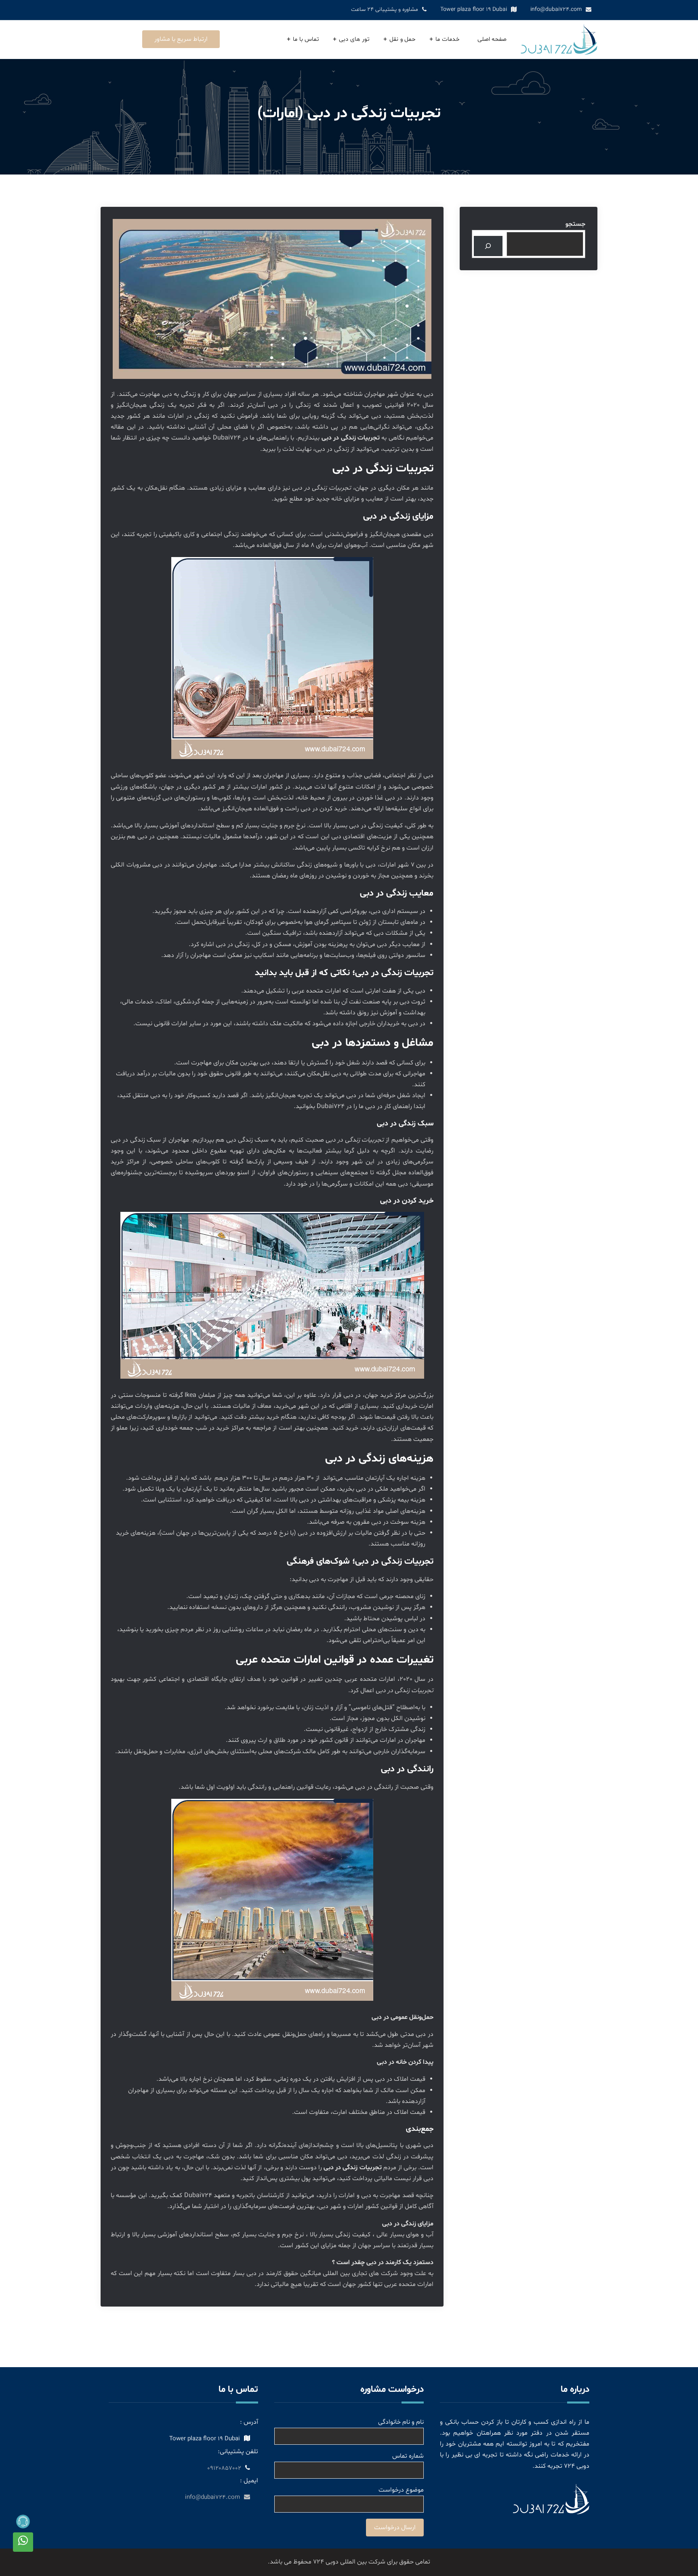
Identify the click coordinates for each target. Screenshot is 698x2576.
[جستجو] (488, 246)
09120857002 (224, 2468)
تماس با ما (306, 39)
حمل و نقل (403, 39)
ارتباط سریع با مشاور (181, 39)
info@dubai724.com (556, 9)
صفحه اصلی (492, 39)
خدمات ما (448, 39)
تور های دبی (354, 39)
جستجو (575, 224)
